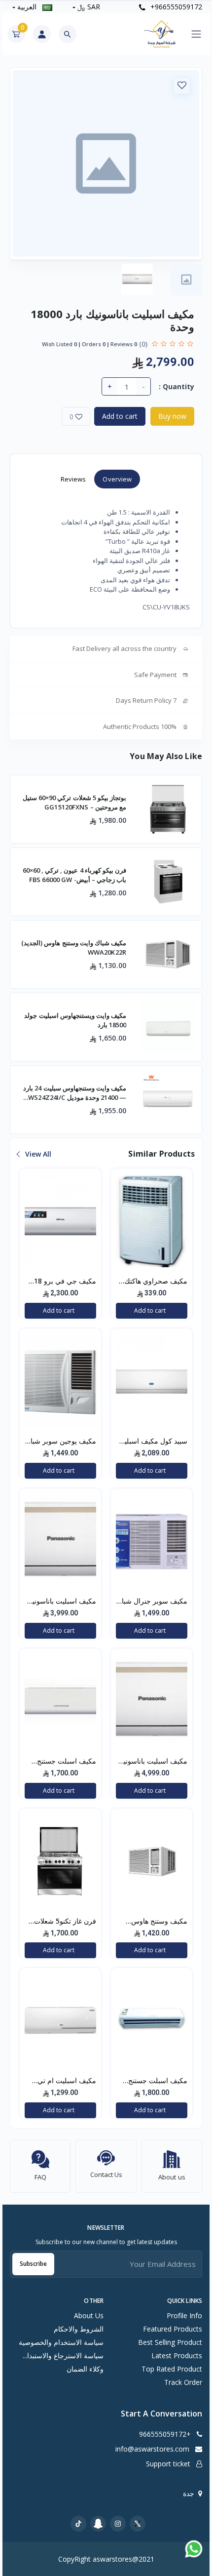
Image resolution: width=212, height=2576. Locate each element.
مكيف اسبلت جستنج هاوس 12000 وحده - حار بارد (157, 2081)
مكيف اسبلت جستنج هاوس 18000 (67, 1762)
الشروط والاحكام (79, 2329)
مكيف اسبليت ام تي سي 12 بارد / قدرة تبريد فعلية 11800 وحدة (61, 2081)
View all (37, 1154)
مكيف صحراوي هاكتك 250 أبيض (156, 1282)
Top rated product (172, 2369)
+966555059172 (175, 7)
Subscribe (33, 2264)
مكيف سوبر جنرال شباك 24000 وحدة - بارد (152, 1602)
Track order (183, 2382)
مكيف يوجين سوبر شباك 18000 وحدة (60, 1442)
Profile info (184, 2315)
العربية (27, 7)
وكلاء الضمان (85, 2369)
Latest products (177, 2355)
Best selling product (170, 2342)
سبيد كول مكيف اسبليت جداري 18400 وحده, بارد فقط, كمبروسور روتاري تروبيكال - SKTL (152, 1442)
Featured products (173, 2329)
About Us (89, 2315)
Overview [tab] (117, 479)
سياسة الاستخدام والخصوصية (61, 2342)
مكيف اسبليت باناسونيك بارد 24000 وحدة (61, 1602)
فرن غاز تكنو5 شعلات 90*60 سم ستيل (65, 1922)
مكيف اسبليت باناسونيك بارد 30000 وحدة (153, 1762)
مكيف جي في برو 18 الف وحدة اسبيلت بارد (64, 1282)
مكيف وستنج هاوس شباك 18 (159, 1922)
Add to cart (120, 416)
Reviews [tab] (73, 479)
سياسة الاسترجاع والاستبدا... (63, 2355)
